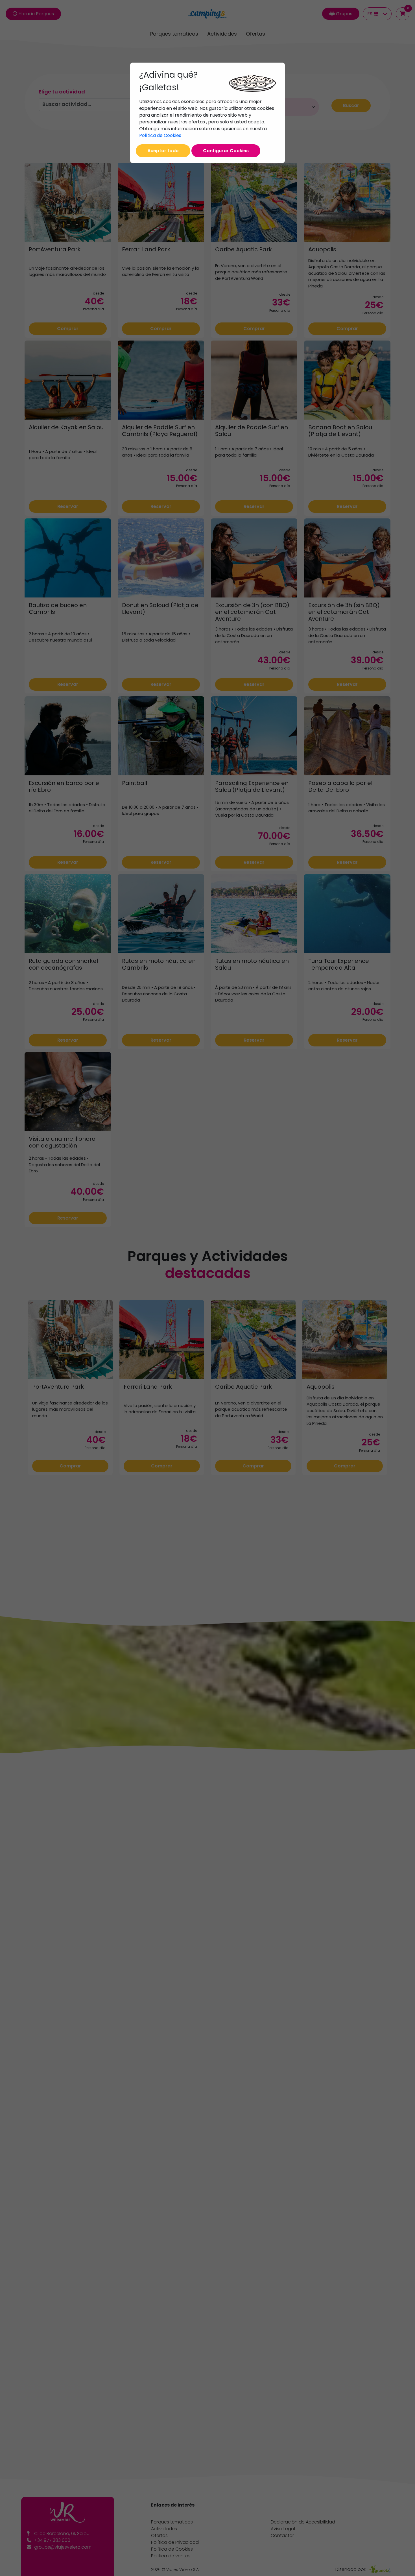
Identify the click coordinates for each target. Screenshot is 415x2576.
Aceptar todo (163, 151)
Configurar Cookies (226, 151)
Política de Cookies (160, 135)
